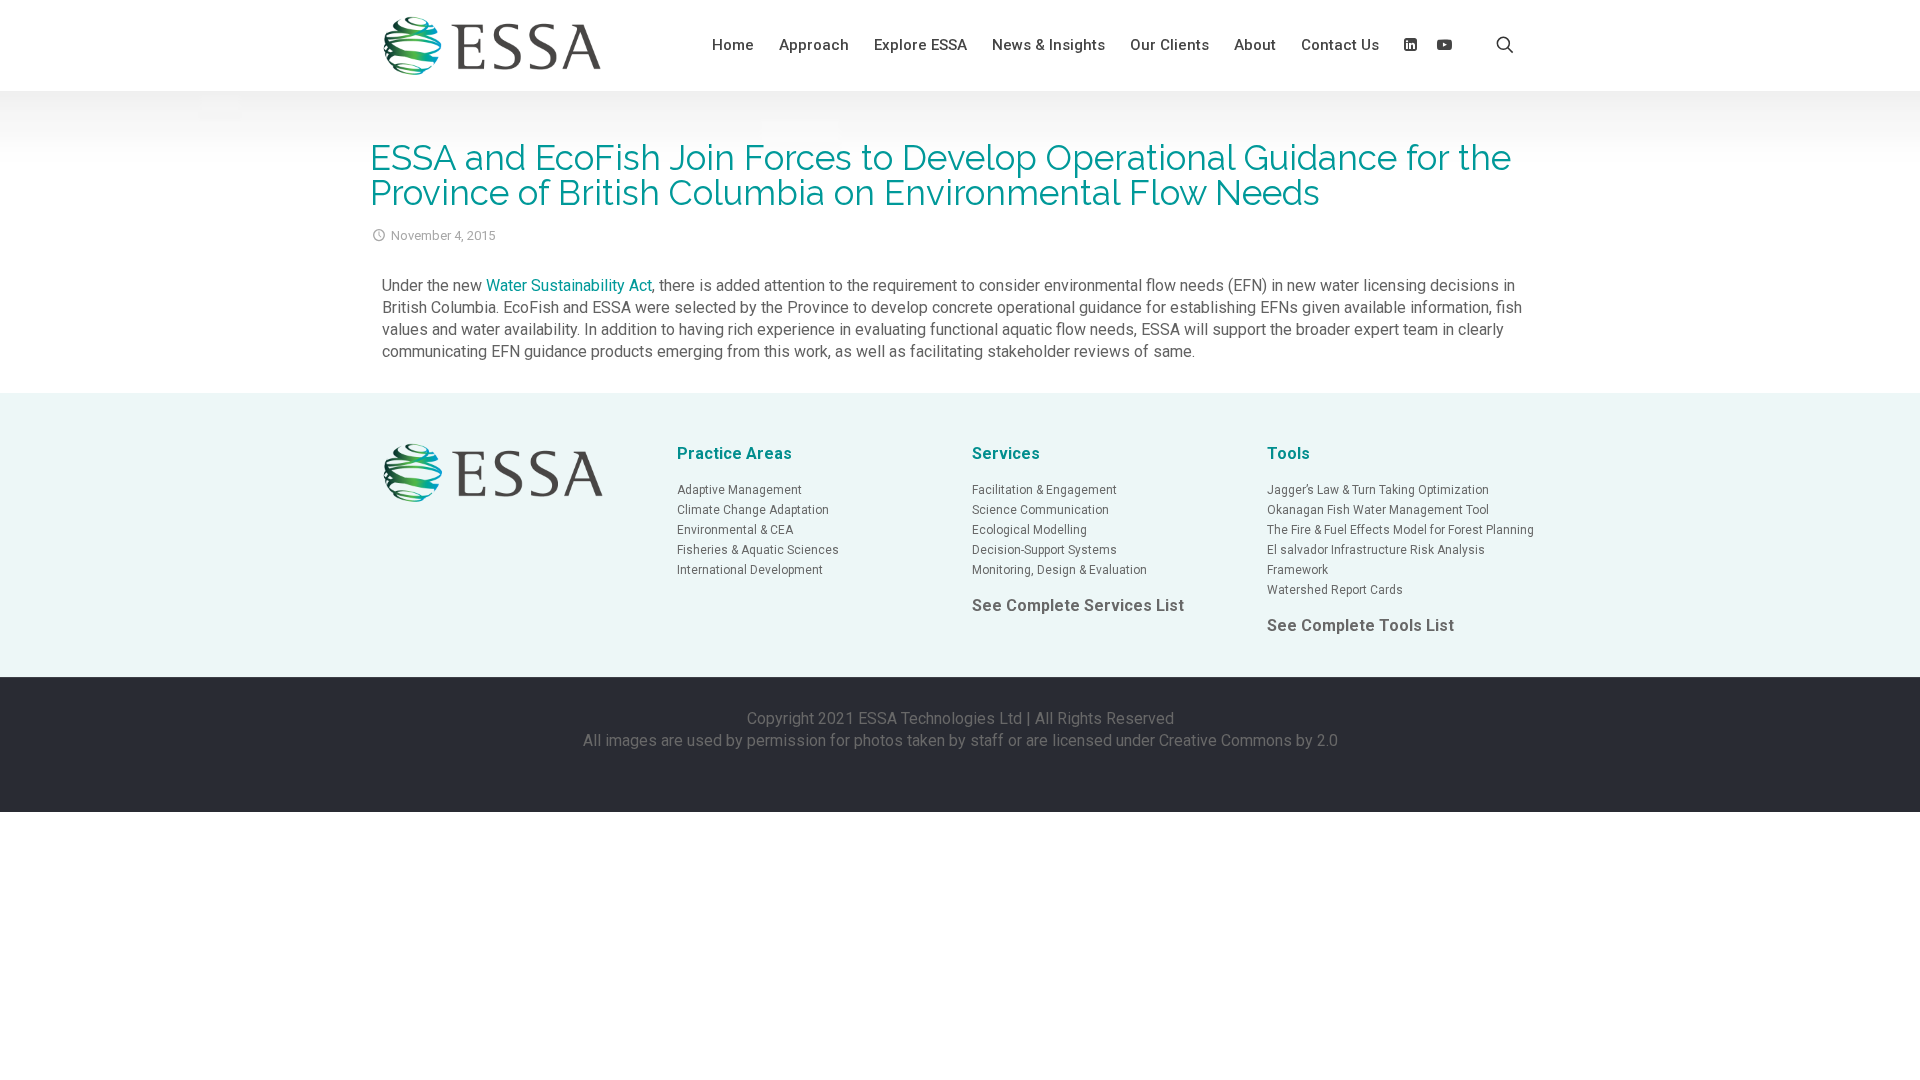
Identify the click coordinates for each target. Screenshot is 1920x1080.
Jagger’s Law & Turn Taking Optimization (1378, 490)
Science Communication (1040, 510)
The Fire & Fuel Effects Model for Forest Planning (1400, 530)
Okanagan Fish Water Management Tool (1378, 510)
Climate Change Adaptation (753, 510)
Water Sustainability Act (569, 285)
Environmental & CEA (735, 530)
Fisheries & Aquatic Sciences (758, 550)
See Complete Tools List (1360, 625)
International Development (750, 570)
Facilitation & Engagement (1044, 490)
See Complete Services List (1078, 605)
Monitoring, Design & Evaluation (1059, 570)
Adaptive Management (739, 490)
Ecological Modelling (1029, 530)
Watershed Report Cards (1335, 590)
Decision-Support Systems (1044, 550)
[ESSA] (493, 45)
